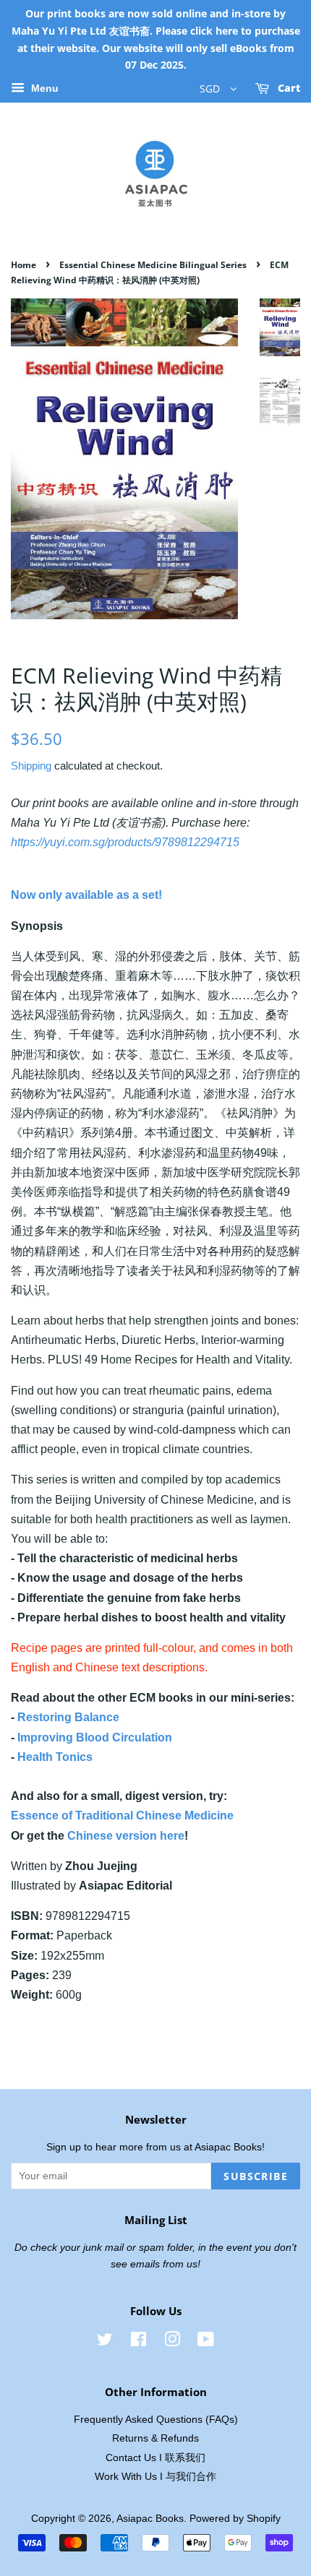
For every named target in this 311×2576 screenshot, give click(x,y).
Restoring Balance (68, 1717)
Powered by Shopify (235, 2519)
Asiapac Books (150, 2519)
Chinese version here (126, 1836)
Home (24, 265)
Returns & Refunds (155, 2438)
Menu (43, 89)
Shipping (31, 766)
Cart (287, 89)
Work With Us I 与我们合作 (155, 2477)
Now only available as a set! (86, 895)
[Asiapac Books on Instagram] (172, 2342)
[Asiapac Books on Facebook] (139, 2342)
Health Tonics (55, 1757)
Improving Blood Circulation (95, 1737)
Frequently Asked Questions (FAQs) (156, 2420)
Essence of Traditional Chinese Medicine (122, 1815)
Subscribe (256, 2176)
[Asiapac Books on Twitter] (105, 2342)
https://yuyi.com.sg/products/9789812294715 (125, 842)
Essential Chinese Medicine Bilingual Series (153, 265)
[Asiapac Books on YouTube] (206, 2342)
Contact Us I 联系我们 (155, 2458)
